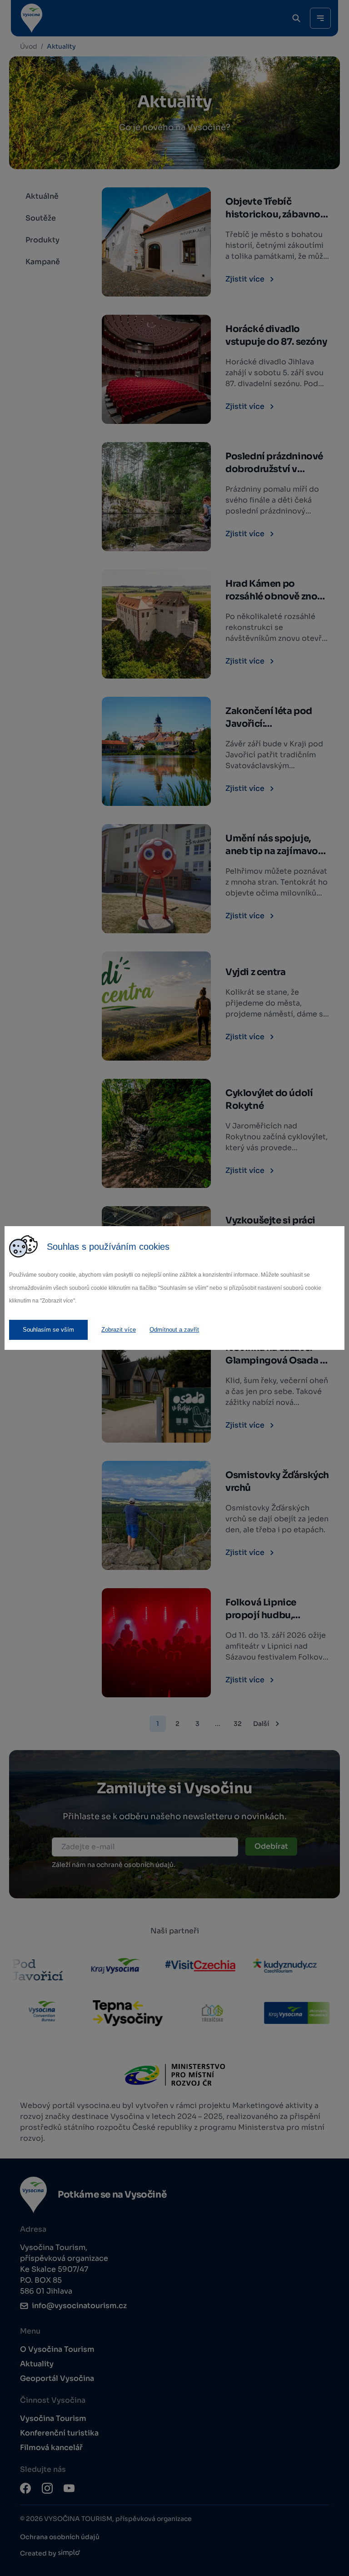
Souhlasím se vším (48, 1330)
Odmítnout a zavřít (174, 1330)
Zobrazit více (119, 1330)
